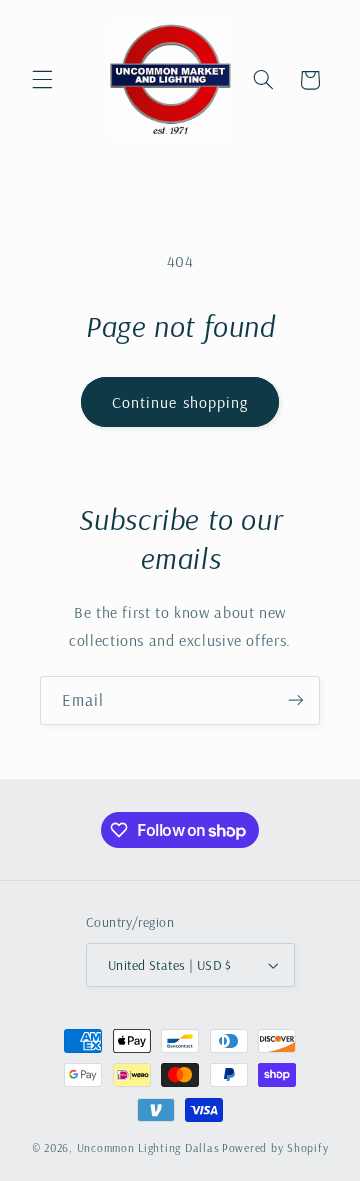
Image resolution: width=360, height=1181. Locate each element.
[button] (42, 80)
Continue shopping (180, 402)
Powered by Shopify (275, 1147)
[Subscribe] (296, 700)
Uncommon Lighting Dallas (148, 1147)
